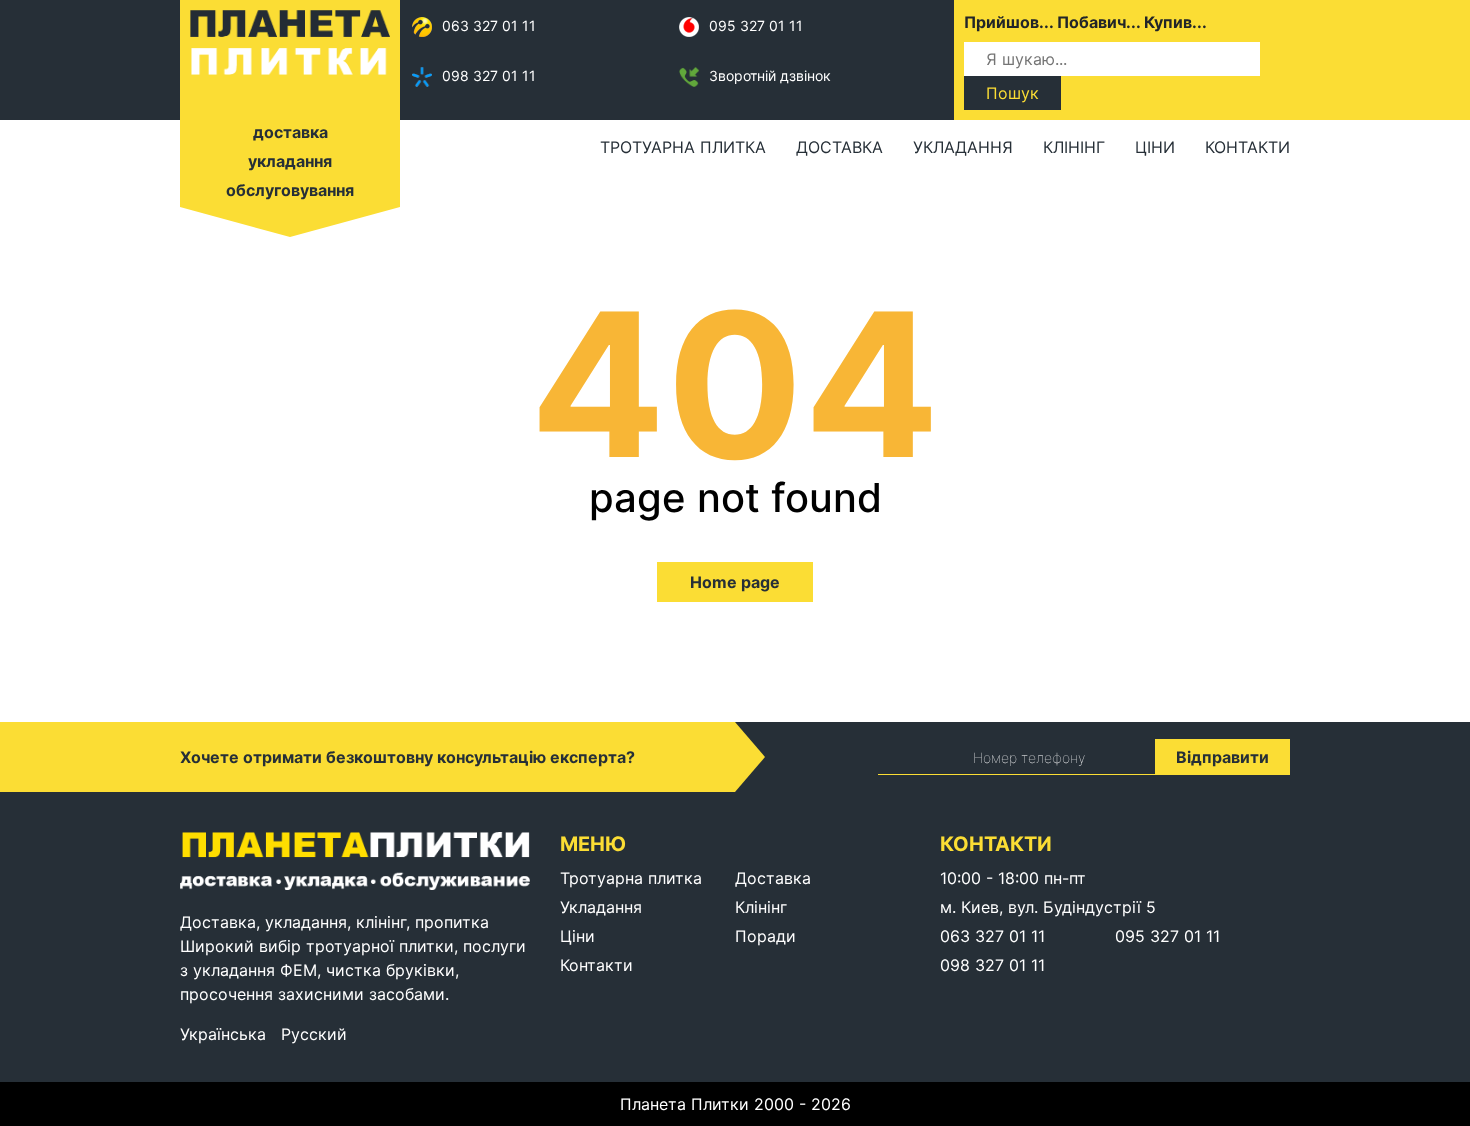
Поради (765, 936)
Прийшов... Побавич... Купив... (1085, 22)
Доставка (839, 147)
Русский (314, 1034)
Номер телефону (1029, 757)
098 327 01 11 (489, 75)
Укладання (963, 147)
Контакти (1247, 147)
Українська (223, 1034)
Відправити (1222, 757)
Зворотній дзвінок (770, 75)
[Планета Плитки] (290, 41)
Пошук (1012, 93)
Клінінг (1074, 147)
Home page (735, 582)
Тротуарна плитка (683, 147)
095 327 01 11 (756, 25)
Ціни (1155, 147)
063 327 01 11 (489, 25)
